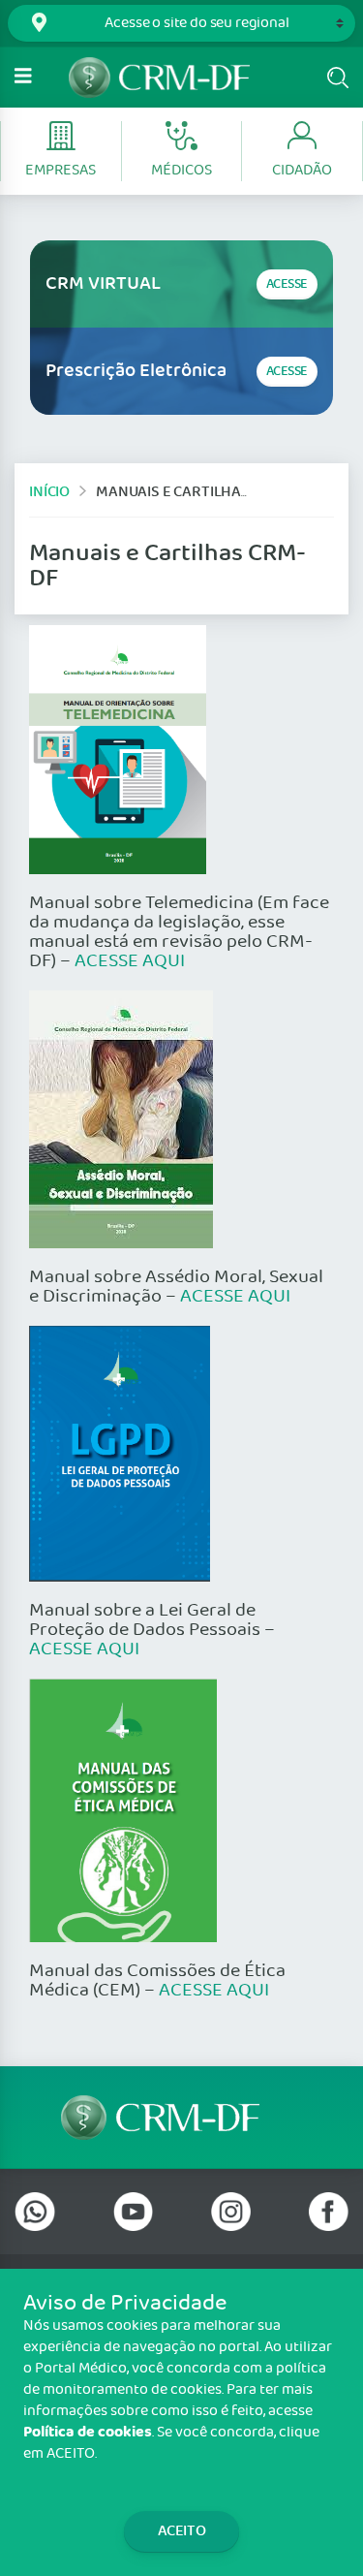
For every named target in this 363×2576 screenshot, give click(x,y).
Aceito (182, 2531)
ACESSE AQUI (130, 961)
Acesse (287, 284)
